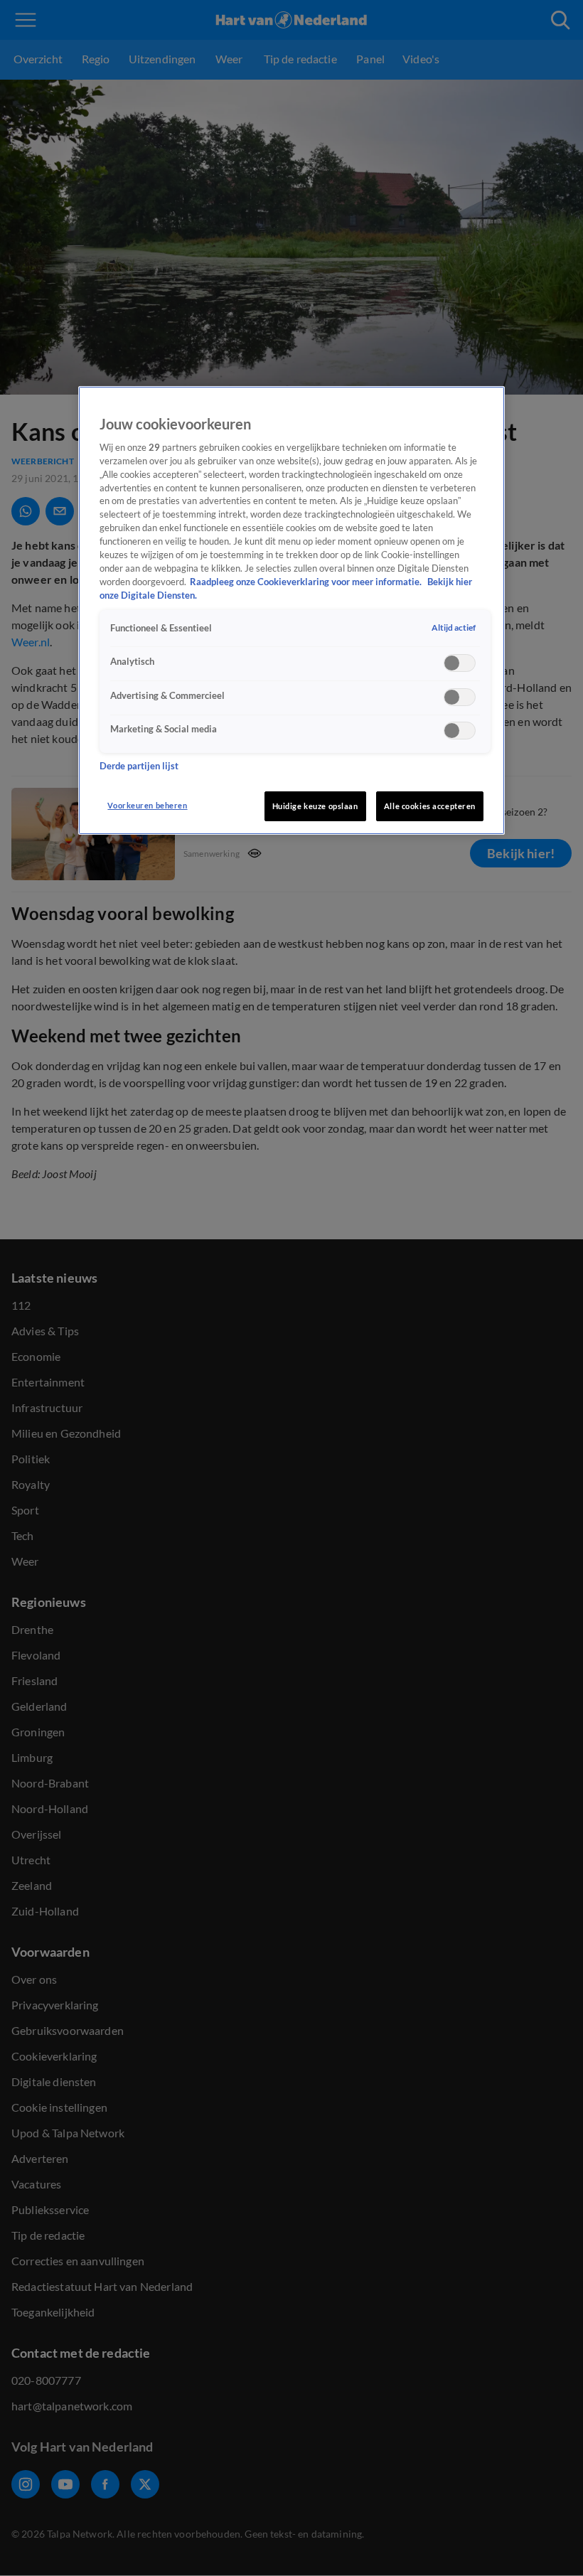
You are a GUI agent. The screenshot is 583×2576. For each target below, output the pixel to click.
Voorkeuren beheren (147, 805)
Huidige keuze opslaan (315, 806)
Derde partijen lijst (139, 766)
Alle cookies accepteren (430, 806)
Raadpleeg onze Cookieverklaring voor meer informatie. (307, 582)
